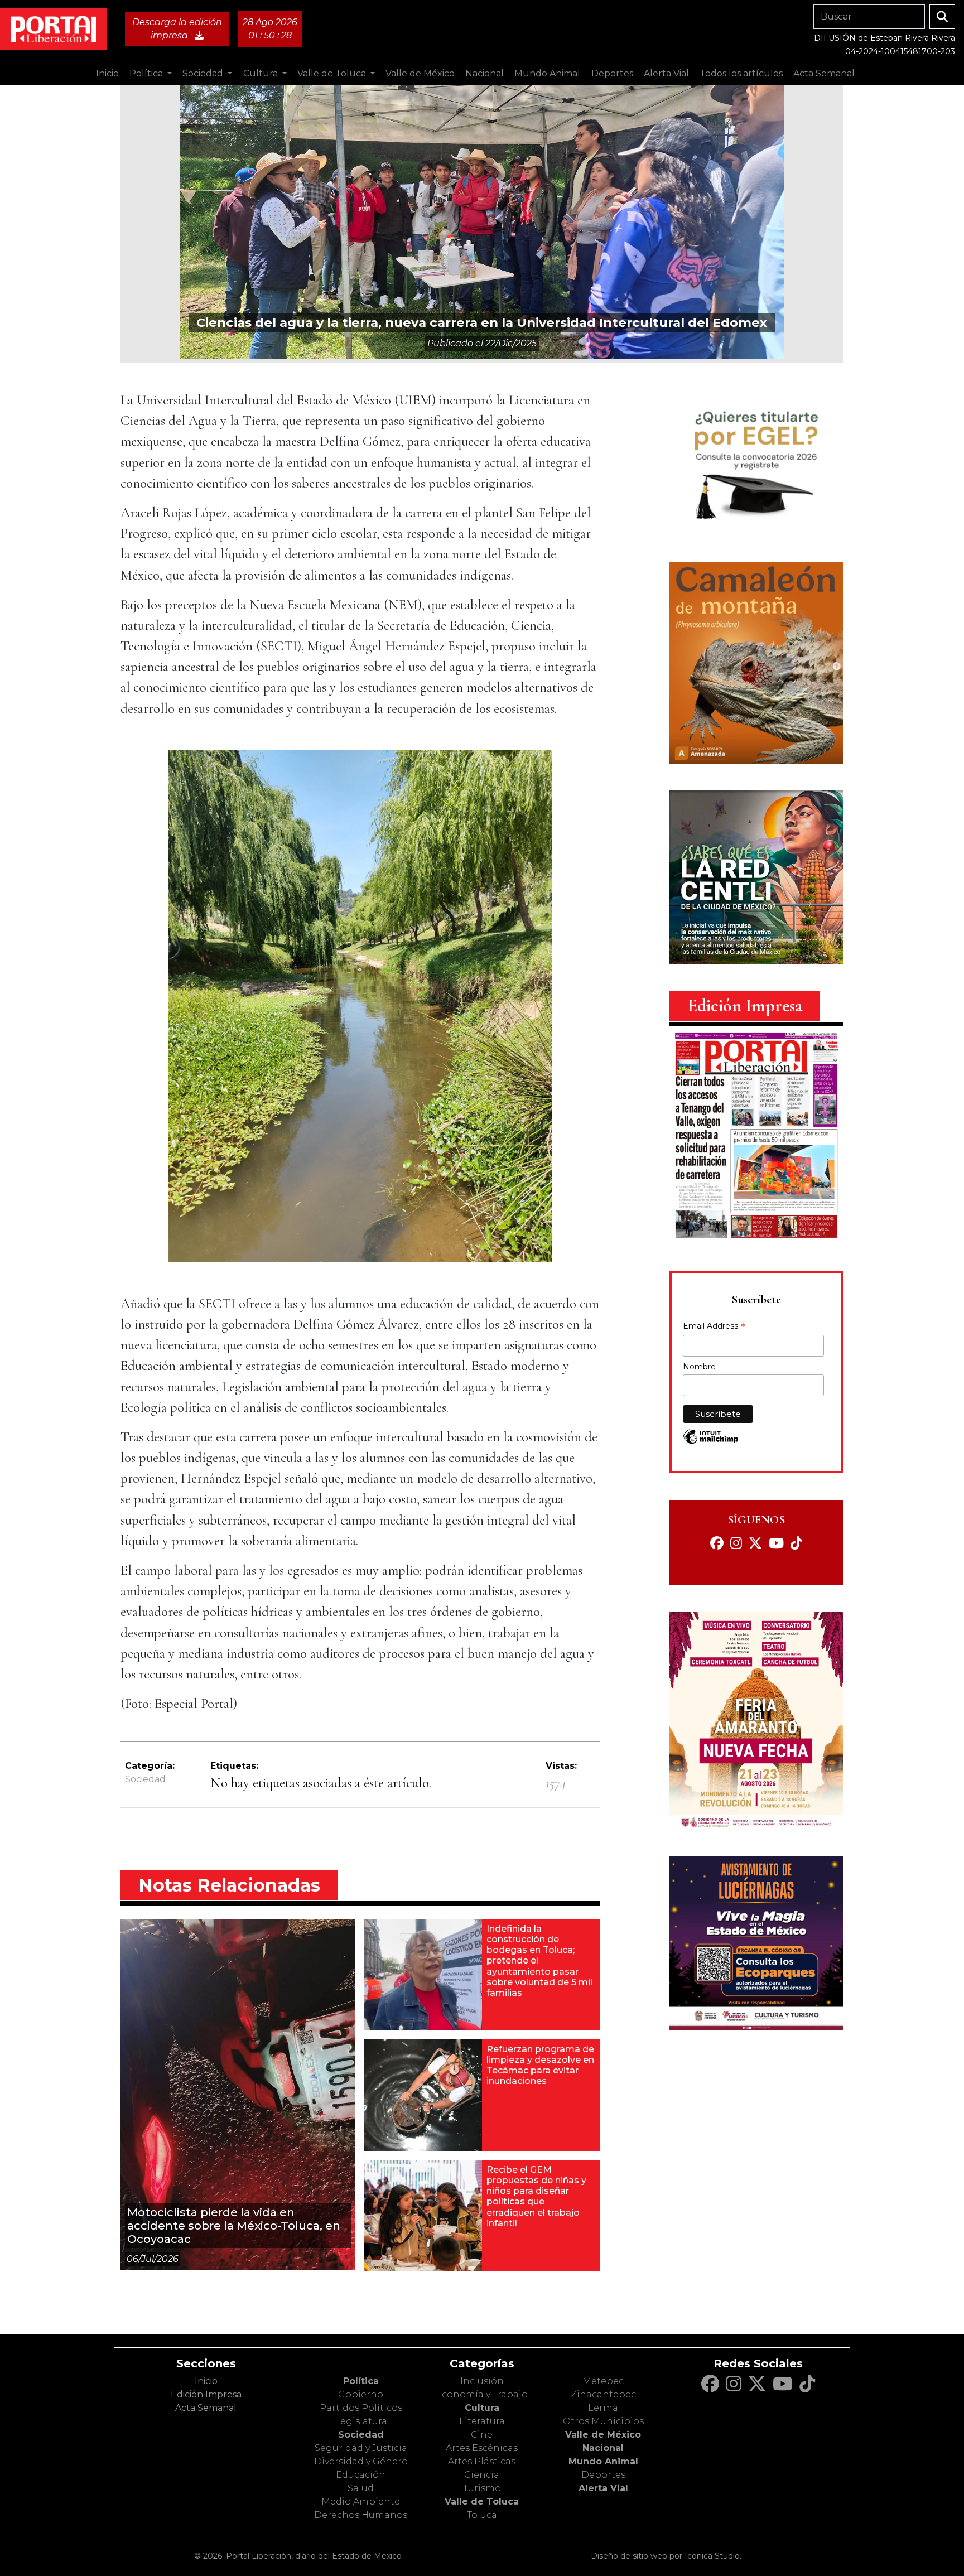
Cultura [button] (262, 73)
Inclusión (482, 2381)
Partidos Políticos (361, 2408)
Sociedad (145, 1779)
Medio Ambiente (361, 2502)
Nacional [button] (485, 73)
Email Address (714, 1327)
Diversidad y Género (361, 2461)
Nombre (699, 1367)
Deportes (603, 2475)
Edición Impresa (206, 2394)
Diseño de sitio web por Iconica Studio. (666, 2556)
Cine (482, 2435)
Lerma (603, 2408)
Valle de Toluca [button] (333, 73)
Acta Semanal (824, 73)
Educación (361, 2475)
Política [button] (147, 73)
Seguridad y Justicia (361, 2448)
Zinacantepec (603, 2394)
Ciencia (482, 2475)
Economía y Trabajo (482, 2394)
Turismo (482, 2488)
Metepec (603, 2381)
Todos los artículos (741, 73)
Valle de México (603, 2435)
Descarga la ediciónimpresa (177, 29)
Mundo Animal (603, 2461)
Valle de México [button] (420, 73)
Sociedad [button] (204, 73)
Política (361, 2381)
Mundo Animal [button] (547, 73)
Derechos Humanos (361, 2515)
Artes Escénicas (482, 2448)
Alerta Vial (603, 2488)
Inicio (107, 73)
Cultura (482, 2408)
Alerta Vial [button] (666, 73)
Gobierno (361, 2394)
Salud (361, 2488)
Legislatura (361, 2421)
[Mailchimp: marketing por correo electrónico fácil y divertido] (711, 1442)
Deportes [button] (612, 73)
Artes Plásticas (482, 2461)
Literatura (482, 2421)
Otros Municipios (603, 2421)
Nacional (603, 2448)
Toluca (482, 2515)
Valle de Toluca (482, 2502)
